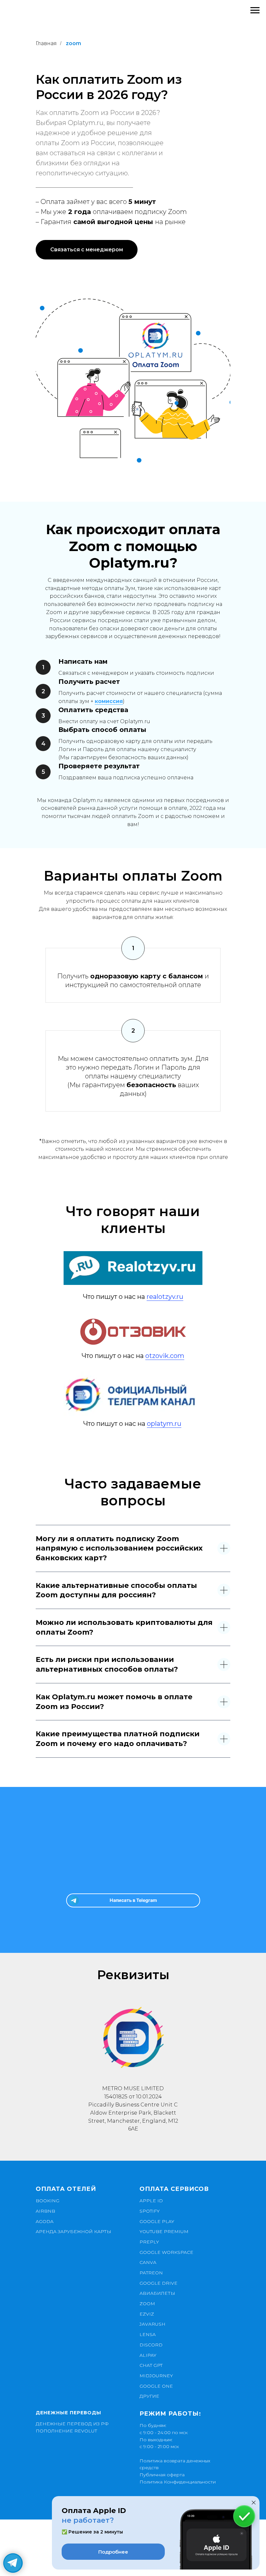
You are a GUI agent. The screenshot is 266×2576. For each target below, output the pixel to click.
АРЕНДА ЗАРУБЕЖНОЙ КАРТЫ (73, 2231)
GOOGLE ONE (156, 2386)
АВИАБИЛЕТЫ (157, 2293)
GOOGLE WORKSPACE (166, 2252)
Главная (46, 43)
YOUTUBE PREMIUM (164, 2231)
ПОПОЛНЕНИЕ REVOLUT (66, 2431)
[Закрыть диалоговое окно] (254, 2503)
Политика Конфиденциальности (178, 2482)
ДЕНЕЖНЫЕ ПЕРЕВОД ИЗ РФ (72, 2424)
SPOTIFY (150, 2211)
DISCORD (151, 2345)
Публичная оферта (162, 2475)
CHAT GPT (151, 2365)
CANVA (148, 2262)
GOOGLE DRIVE (158, 2283)
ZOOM (147, 2304)
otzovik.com (165, 1356)
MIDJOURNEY (156, 2376)
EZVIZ (147, 2314)
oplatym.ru (164, 1424)
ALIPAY (148, 2355)
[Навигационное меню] (255, 10)
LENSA (148, 2334)
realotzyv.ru (165, 1297)
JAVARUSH (152, 2324)
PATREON (151, 2273)
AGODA (45, 2221)
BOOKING (48, 2201)
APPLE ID (151, 2201)
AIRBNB (45, 2211)
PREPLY (149, 2242)
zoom (73, 43)
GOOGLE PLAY (157, 2221)
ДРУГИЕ (149, 2396)
